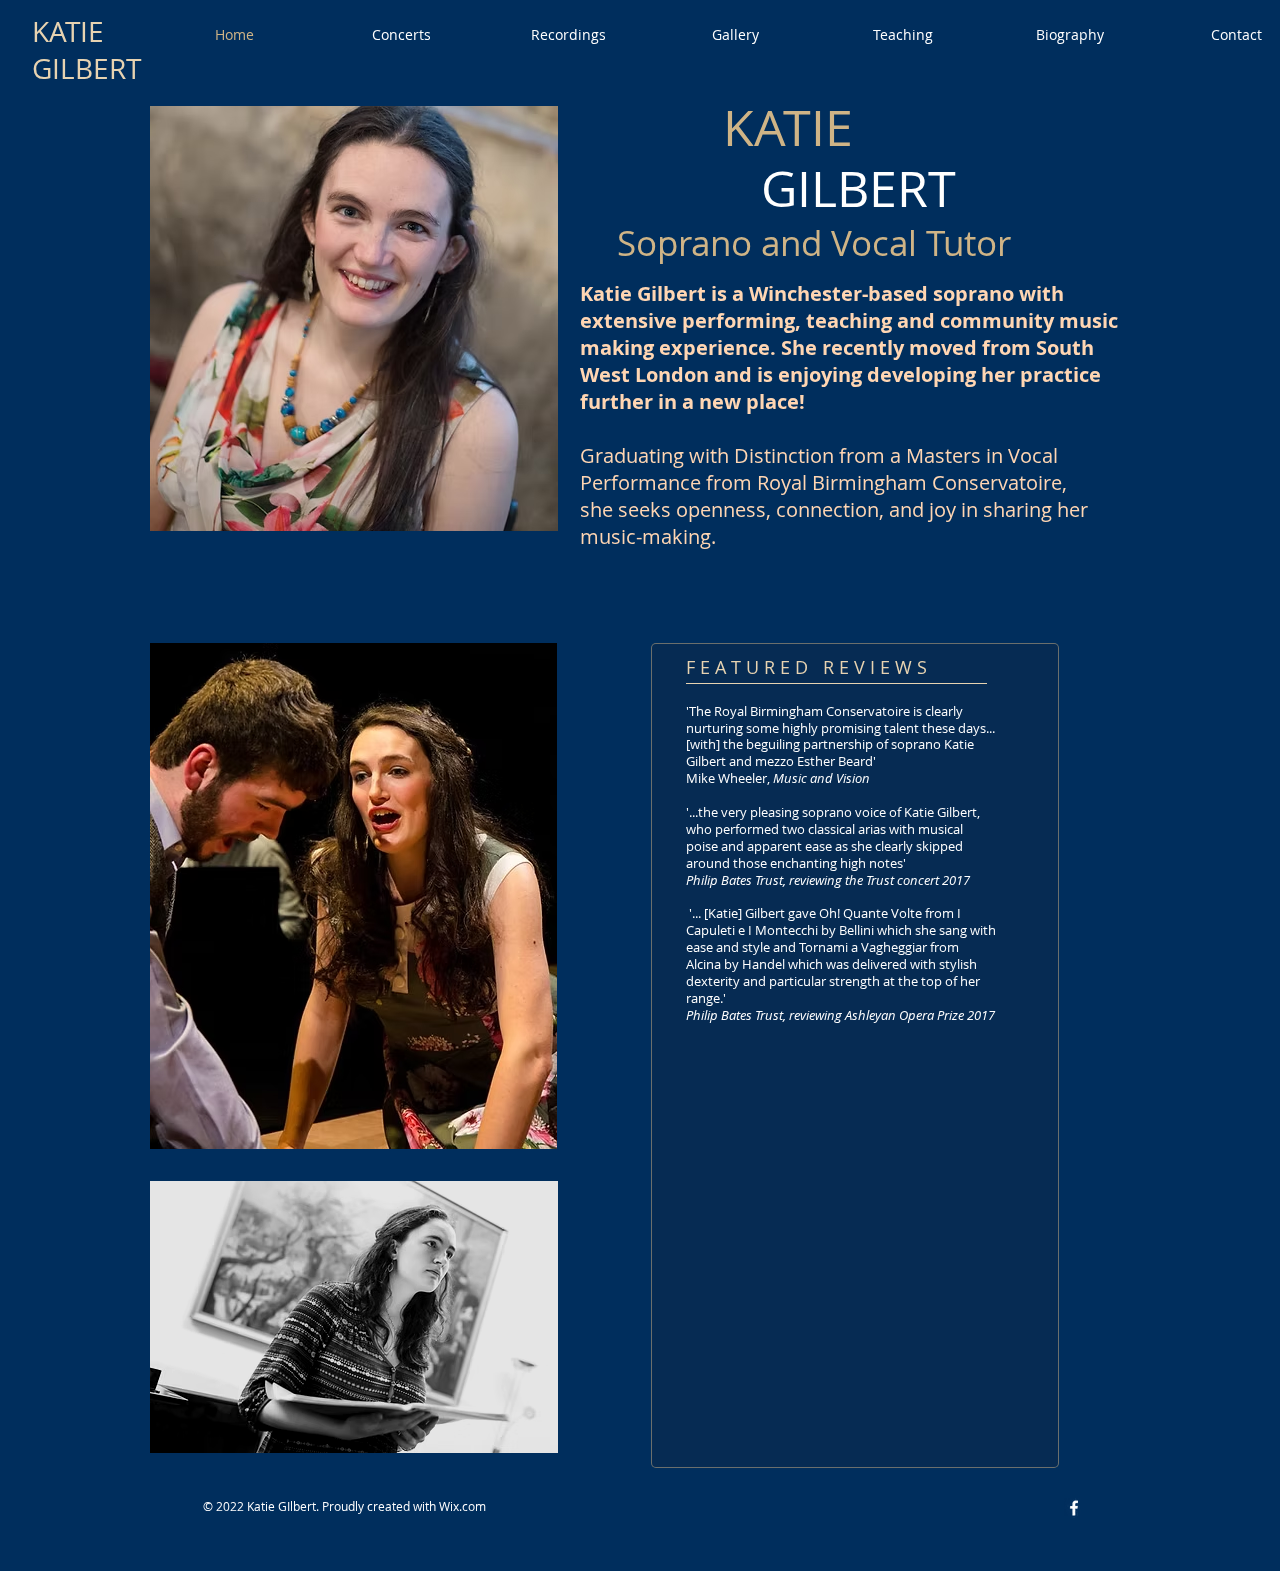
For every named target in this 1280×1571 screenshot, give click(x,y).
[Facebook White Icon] (1074, 1508)
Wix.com (462, 1506)
